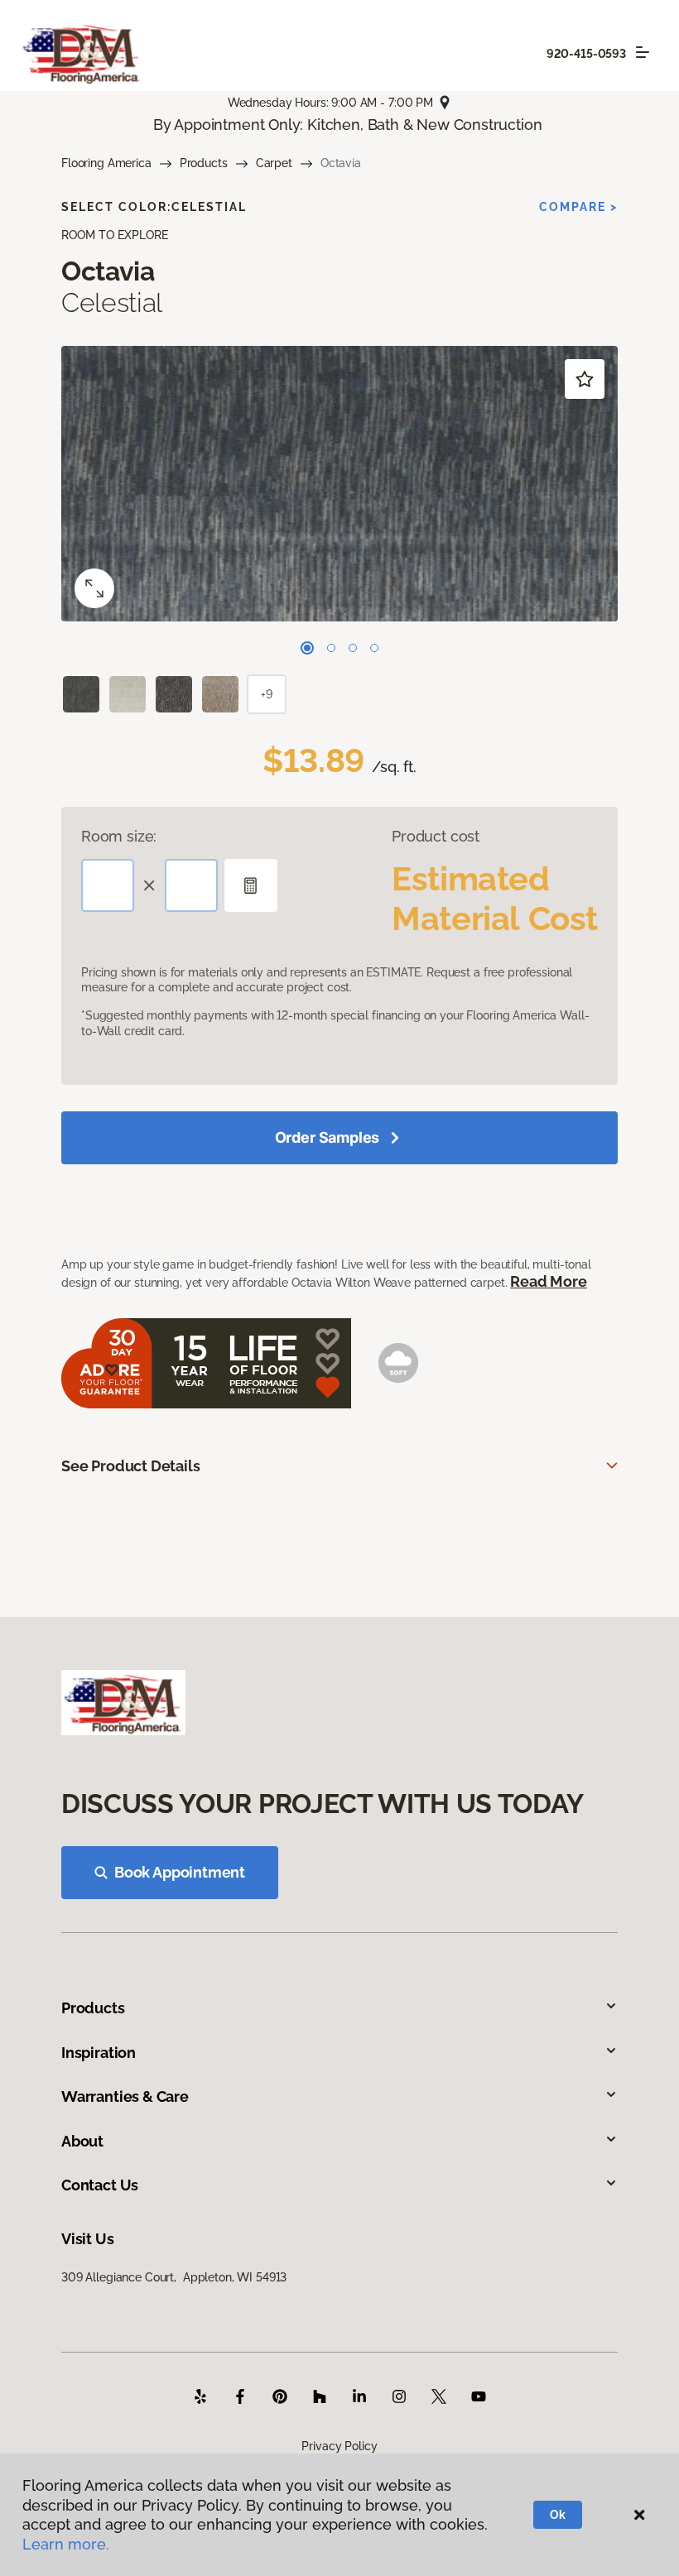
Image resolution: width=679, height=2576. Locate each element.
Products (204, 163)
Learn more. (66, 2544)
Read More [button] (548, 1281)
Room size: (119, 836)
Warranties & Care (125, 2096)
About (82, 2141)
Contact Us (100, 2185)
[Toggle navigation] (643, 52)
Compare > (578, 207)
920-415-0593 (586, 54)
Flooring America (106, 163)
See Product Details (131, 1466)
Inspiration (99, 2053)
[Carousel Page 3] (353, 648)
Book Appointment (180, 1872)
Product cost (436, 836)
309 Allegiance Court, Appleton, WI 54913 (174, 2277)
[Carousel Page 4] (374, 648)
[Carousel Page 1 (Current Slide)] (307, 648)
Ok (558, 2515)
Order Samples (327, 1137)
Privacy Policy (339, 2446)
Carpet (274, 163)
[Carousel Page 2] (331, 648)
